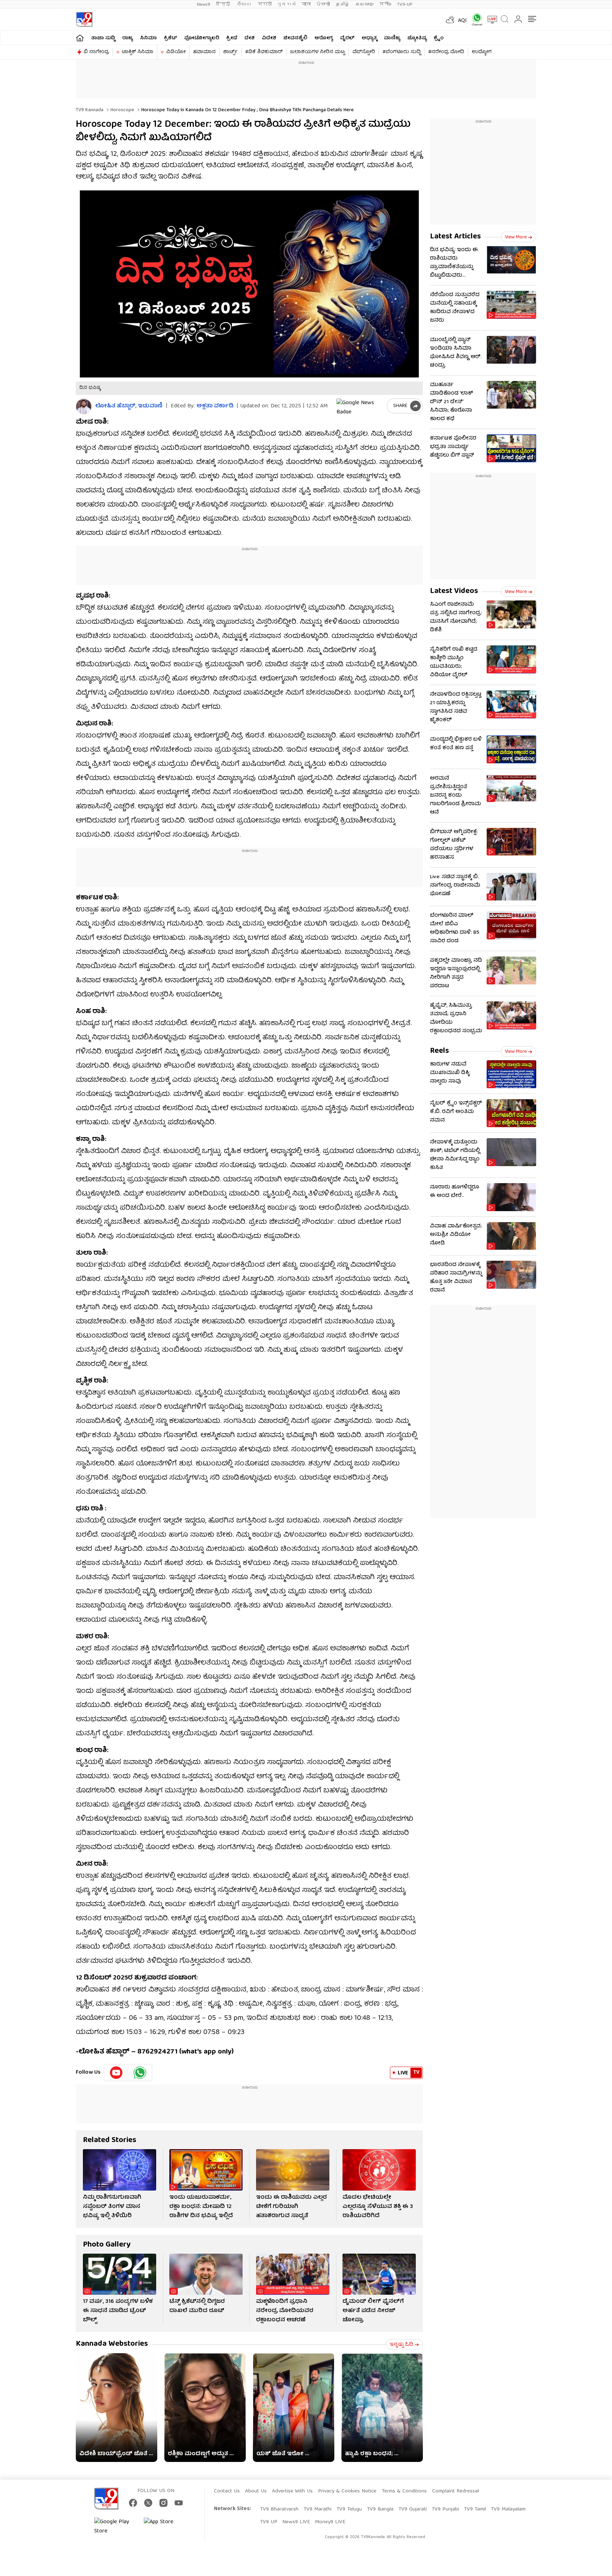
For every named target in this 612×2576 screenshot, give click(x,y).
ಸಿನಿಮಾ (148, 38)
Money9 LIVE (330, 2522)
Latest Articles (455, 237)
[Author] (84, 406)
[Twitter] (148, 2503)
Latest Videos (454, 591)
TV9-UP (405, 4)
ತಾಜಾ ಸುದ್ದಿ (103, 38)
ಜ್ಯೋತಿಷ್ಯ (417, 38)
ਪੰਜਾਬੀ (323, 4)
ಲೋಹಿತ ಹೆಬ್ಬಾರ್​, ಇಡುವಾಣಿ (129, 406)
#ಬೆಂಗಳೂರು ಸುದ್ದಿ (402, 52)
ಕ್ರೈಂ (439, 38)
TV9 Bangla (380, 2509)
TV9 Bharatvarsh (279, 2509)
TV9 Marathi (318, 2509)
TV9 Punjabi (445, 2509)
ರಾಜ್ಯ (127, 38)
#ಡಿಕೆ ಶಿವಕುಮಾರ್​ (264, 52)
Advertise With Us (292, 2491)
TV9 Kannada (90, 110)
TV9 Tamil (475, 2509)
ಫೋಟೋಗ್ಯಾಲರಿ (202, 38)
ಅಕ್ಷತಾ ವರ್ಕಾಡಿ (215, 406)
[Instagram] (163, 2503)
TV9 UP (269, 2522)
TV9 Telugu (349, 2509)
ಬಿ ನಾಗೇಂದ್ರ (96, 52)
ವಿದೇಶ (269, 38)
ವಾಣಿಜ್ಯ (392, 38)
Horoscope (122, 110)
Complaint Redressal (455, 2491)
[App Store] (165, 2527)
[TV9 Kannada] (84, 19)
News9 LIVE (296, 2522)
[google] (360, 406)
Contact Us (227, 2491)
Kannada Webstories (112, 2344)
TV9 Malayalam (508, 2509)
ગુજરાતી (287, 4)
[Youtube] (116, 2073)
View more (516, 237)
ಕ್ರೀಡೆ (232, 38)
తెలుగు (245, 4)
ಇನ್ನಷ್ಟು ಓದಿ (401, 2345)
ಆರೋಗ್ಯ (324, 38)
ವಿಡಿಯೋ (176, 52)
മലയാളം (364, 4)
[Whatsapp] (475, 19)
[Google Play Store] (115, 2527)
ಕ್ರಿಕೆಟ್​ (171, 38)
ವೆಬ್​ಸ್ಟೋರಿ (364, 52)
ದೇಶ (250, 38)
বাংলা (306, 4)
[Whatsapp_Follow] (140, 2073)
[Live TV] (490, 19)
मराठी (265, 4)
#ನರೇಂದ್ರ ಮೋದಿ (446, 52)
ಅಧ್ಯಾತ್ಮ (369, 38)
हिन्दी (224, 4)
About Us (256, 2491)
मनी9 (385, 4)
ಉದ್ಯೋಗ (482, 52)
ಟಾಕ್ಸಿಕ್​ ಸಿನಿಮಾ (138, 52)
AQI (462, 21)
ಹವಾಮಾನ (204, 52)
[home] (80, 38)
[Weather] (449, 19)
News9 (204, 4)
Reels (440, 1051)
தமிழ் (343, 4)
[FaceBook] (133, 2503)
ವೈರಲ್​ (347, 38)
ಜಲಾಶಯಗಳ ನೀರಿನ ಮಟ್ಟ (318, 52)
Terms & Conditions (404, 2491)
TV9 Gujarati (413, 2509)
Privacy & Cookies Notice (347, 2491)
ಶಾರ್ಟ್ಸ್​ (230, 52)
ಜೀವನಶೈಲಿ (295, 38)
